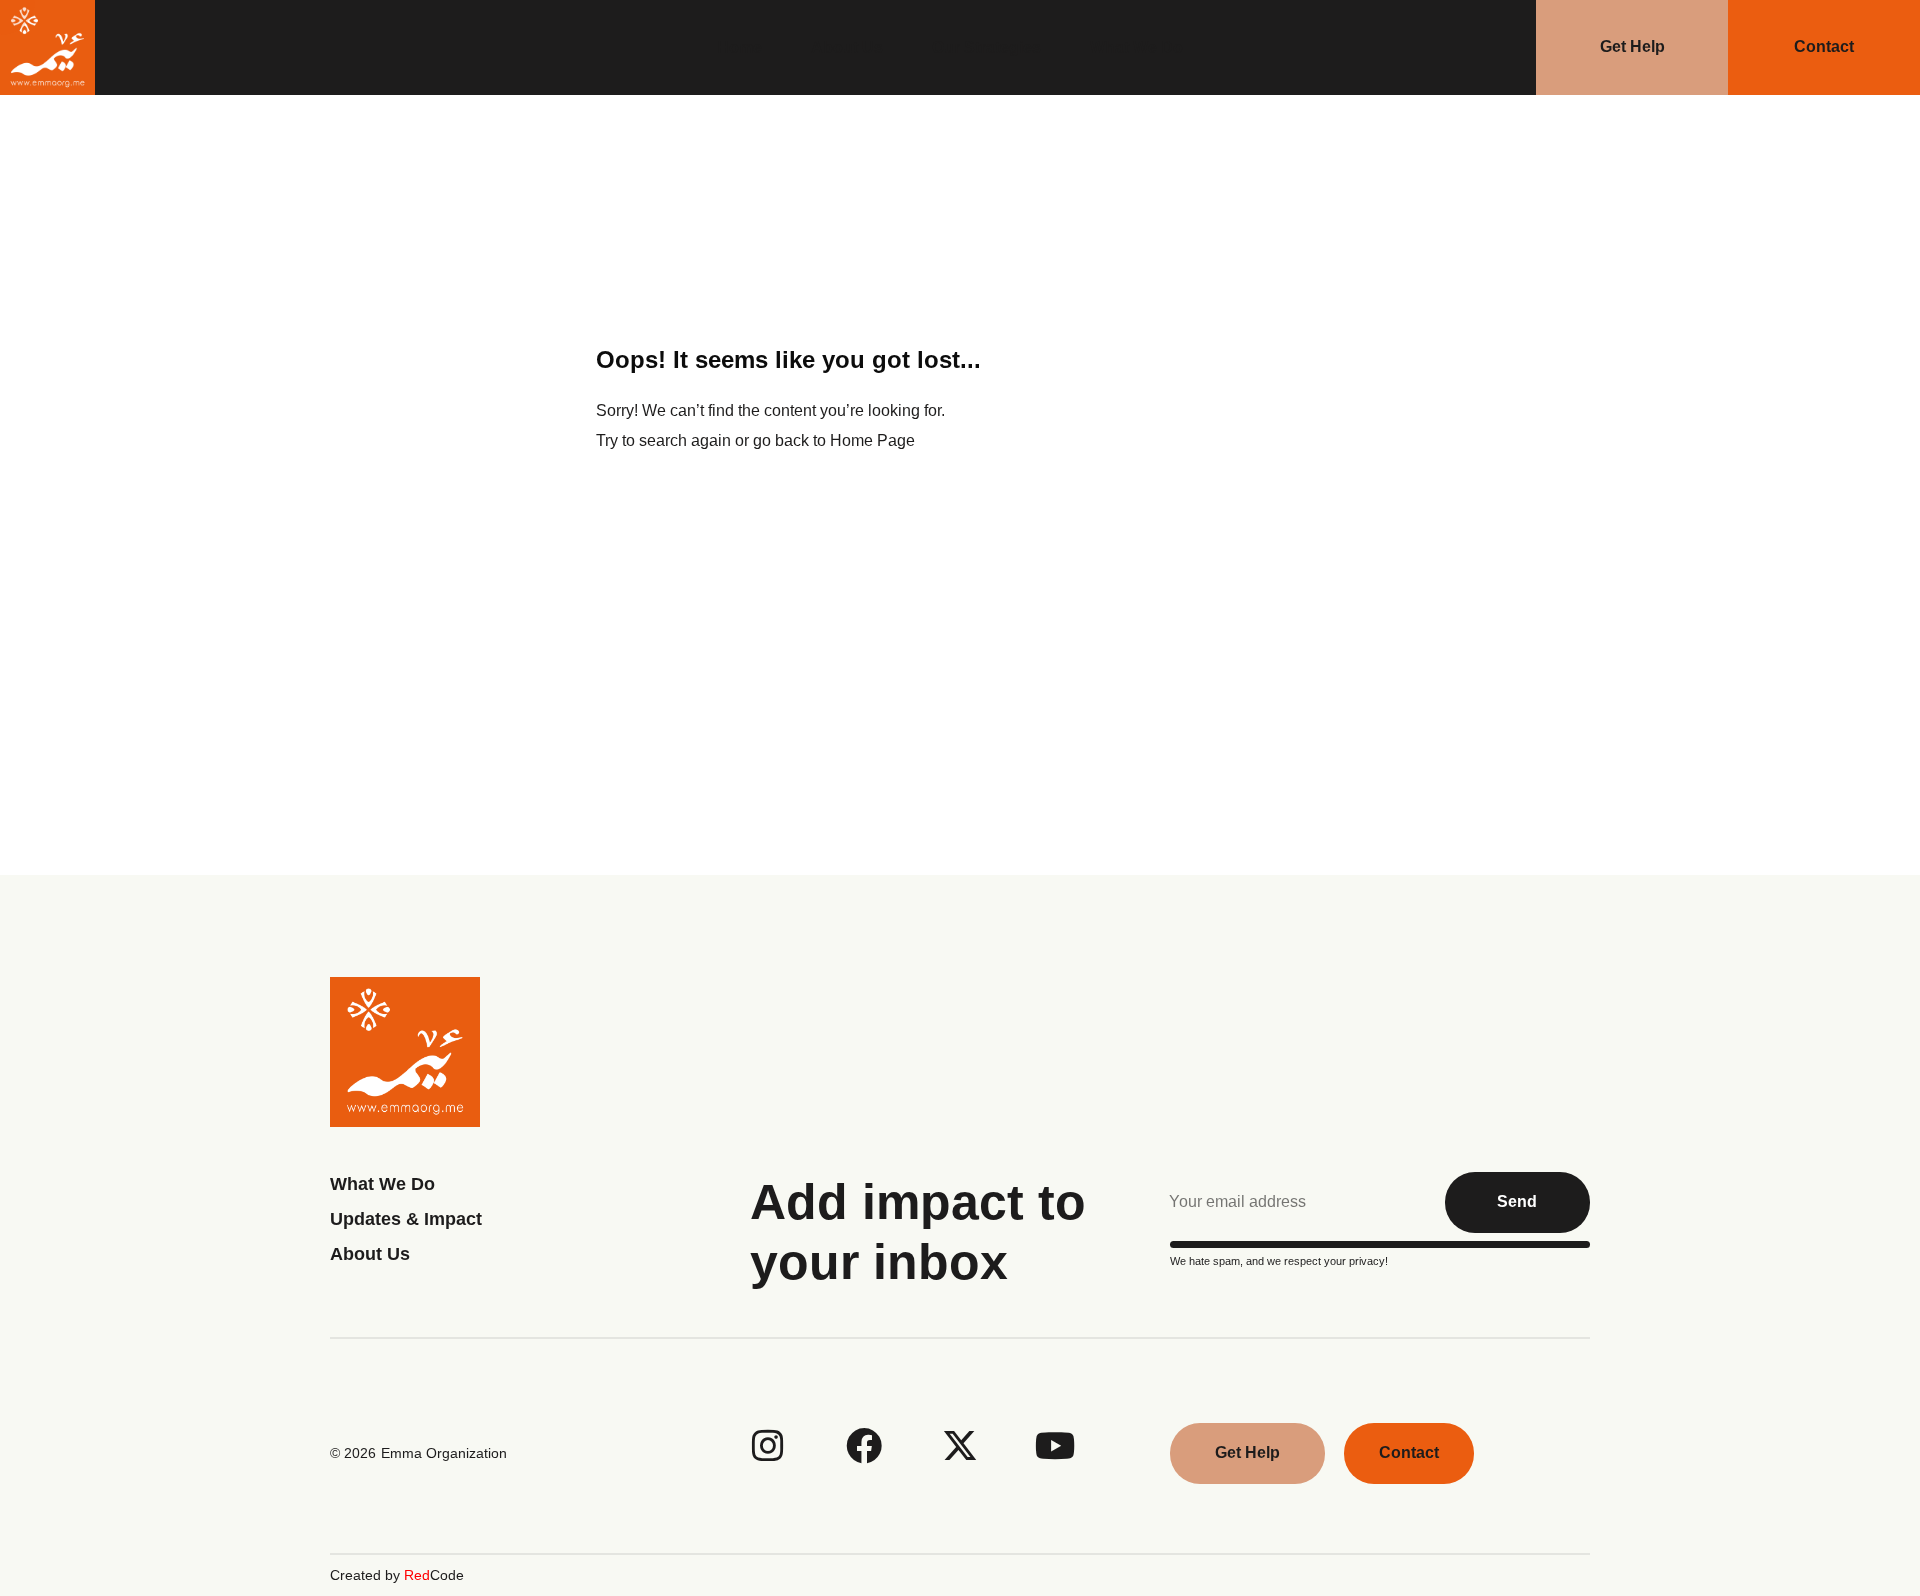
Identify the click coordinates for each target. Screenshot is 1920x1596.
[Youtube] (1056, 1446)
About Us (847, 47)
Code (434, 1575)
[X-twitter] (960, 1446)
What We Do (1136, 47)
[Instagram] (768, 1446)
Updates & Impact (406, 1219)
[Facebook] (864, 1446)
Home (739, 47)
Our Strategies (986, 47)
